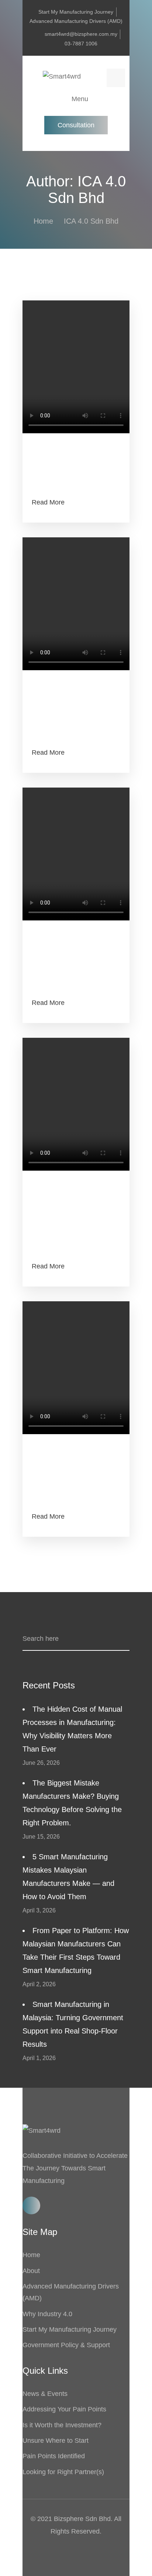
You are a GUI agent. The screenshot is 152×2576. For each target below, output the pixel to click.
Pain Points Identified (54, 2456)
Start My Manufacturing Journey (70, 2329)
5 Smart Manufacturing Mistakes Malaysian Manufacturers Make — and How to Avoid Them (68, 1877)
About (31, 2271)
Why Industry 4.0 (47, 2314)
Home (43, 221)
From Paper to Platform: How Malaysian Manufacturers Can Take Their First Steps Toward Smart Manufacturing (76, 1950)
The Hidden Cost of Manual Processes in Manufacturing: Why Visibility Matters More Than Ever (72, 1729)
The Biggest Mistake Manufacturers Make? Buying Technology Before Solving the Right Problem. (72, 1803)
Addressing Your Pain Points (64, 2409)
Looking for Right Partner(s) (63, 2472)
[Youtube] (31, 2205)
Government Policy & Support (66, 2345)
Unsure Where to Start (56, 2441)
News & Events (45, 2394)
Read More (48, 502)
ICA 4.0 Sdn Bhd (91, 221)
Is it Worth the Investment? (62, 2425)
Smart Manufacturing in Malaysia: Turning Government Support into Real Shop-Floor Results (73, 2024)
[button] (76, 125)
